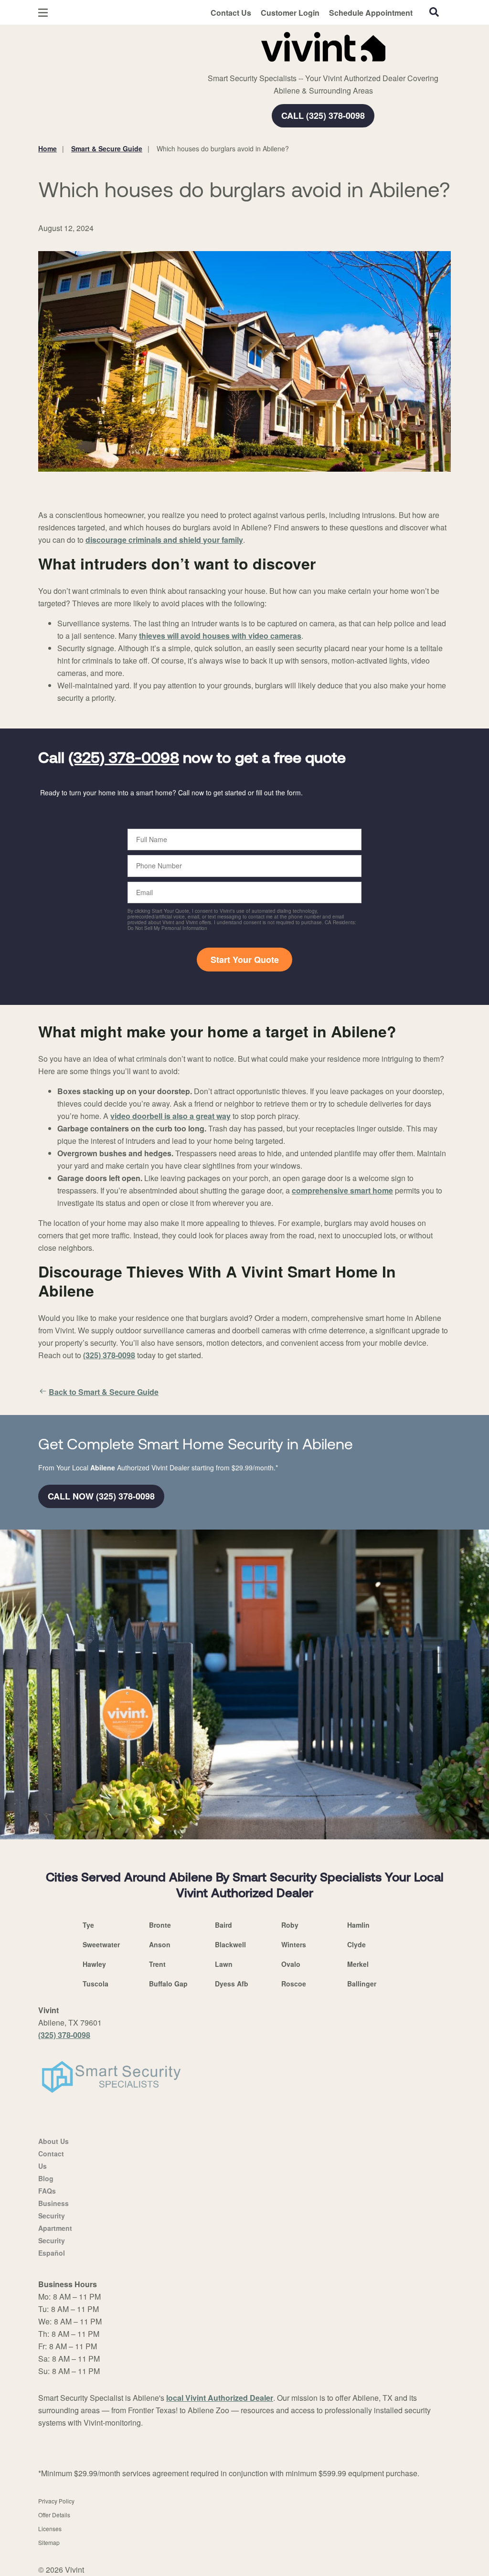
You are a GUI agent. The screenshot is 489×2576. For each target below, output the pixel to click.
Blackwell (230, 1944)
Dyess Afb (232, 1984)
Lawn (224, 1964)
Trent (157, 1964)
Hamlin (358, 1925)
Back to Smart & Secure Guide (104, 1392)
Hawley (94, 1964)
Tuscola (96, 1984)
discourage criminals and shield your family (164, 540)
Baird (223, 1925)
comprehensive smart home (342, 1190)
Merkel (358, 1964)
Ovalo (291, 1964)
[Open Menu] (43, 13)
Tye (88, 1925)
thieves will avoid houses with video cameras (220, 636)
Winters (294, 1944)
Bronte (160, 1925)
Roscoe (294, 1984)
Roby (290, 1925)
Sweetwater (101, 1944)
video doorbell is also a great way (170, 1116)
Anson (160, 1944)
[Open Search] (434, 12)
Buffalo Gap (168, 1984)
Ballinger (362, 1984)
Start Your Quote (245, 960)
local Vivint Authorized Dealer (220, 2398)
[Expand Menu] (168, 45)
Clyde (356, 1944)
